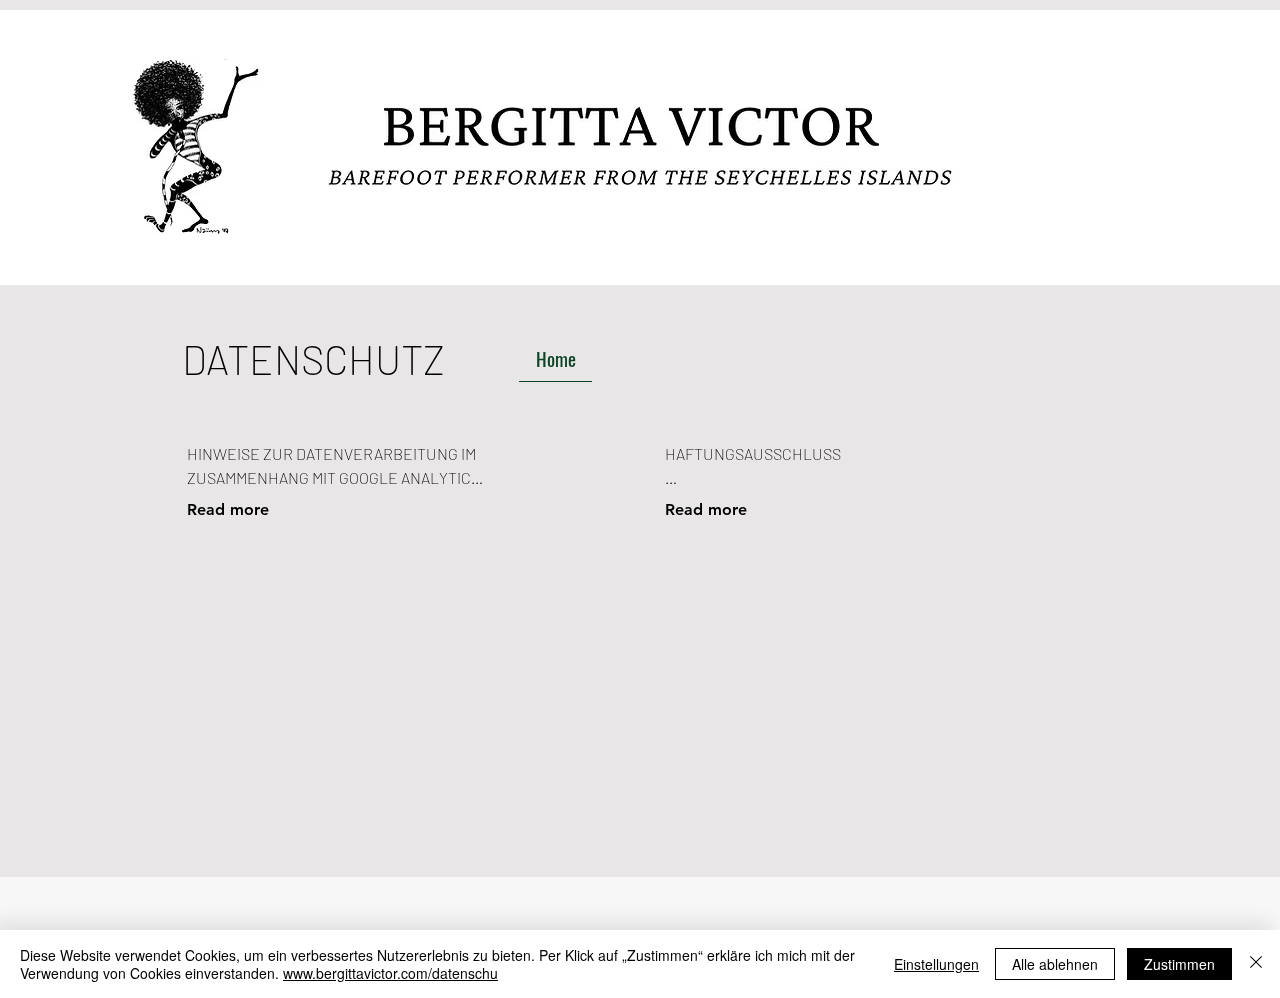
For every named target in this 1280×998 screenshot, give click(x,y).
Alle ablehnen (1055, 964)
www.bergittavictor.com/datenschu (390, 973)
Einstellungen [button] (936, 964)
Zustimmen (1179, 964)
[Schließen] (1256, 964)
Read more (228, 509)
